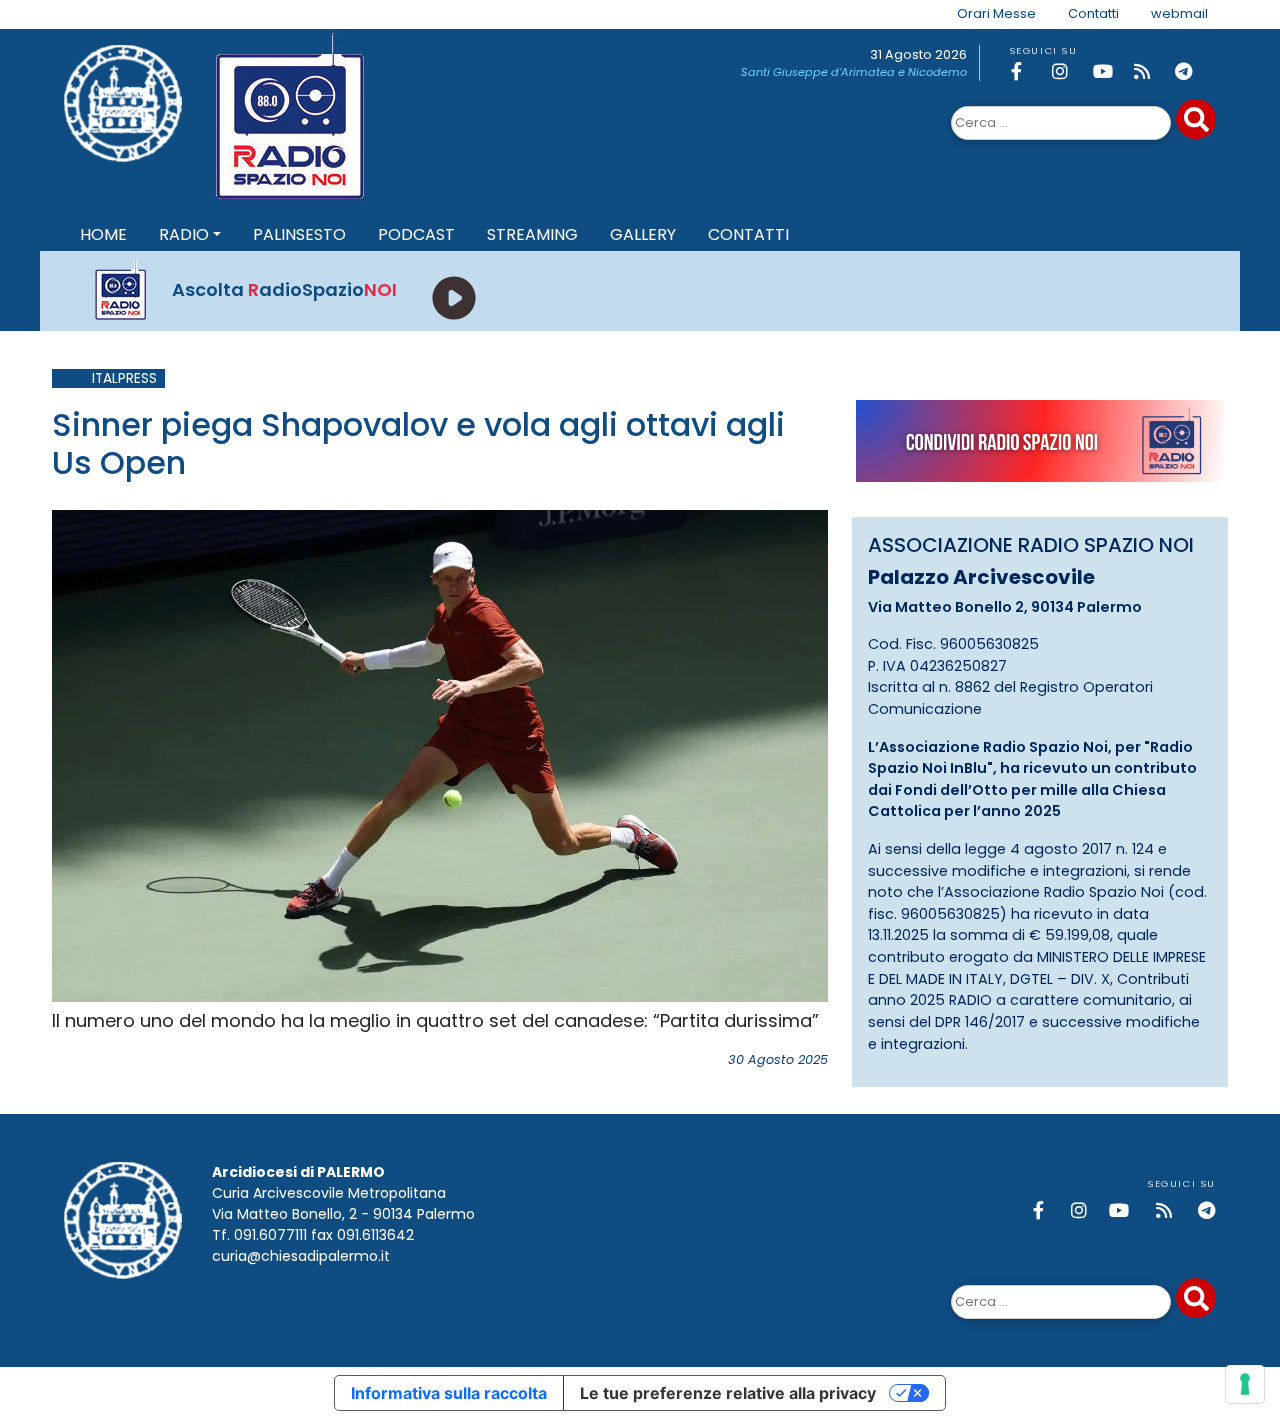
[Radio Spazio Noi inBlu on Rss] (1151, 71)
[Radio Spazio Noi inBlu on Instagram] (1069, 71)
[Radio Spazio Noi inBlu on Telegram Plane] (1192, 71)
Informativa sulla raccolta (449, 1393)
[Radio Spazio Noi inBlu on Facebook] (1028, 71)
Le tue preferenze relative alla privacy (728, 1393)
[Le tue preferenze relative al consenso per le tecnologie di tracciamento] (1245, 1384)
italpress (124, 378)
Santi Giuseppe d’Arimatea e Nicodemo (854, 72)
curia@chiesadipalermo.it (301, 1256)
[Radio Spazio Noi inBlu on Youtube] (1110, 71)
